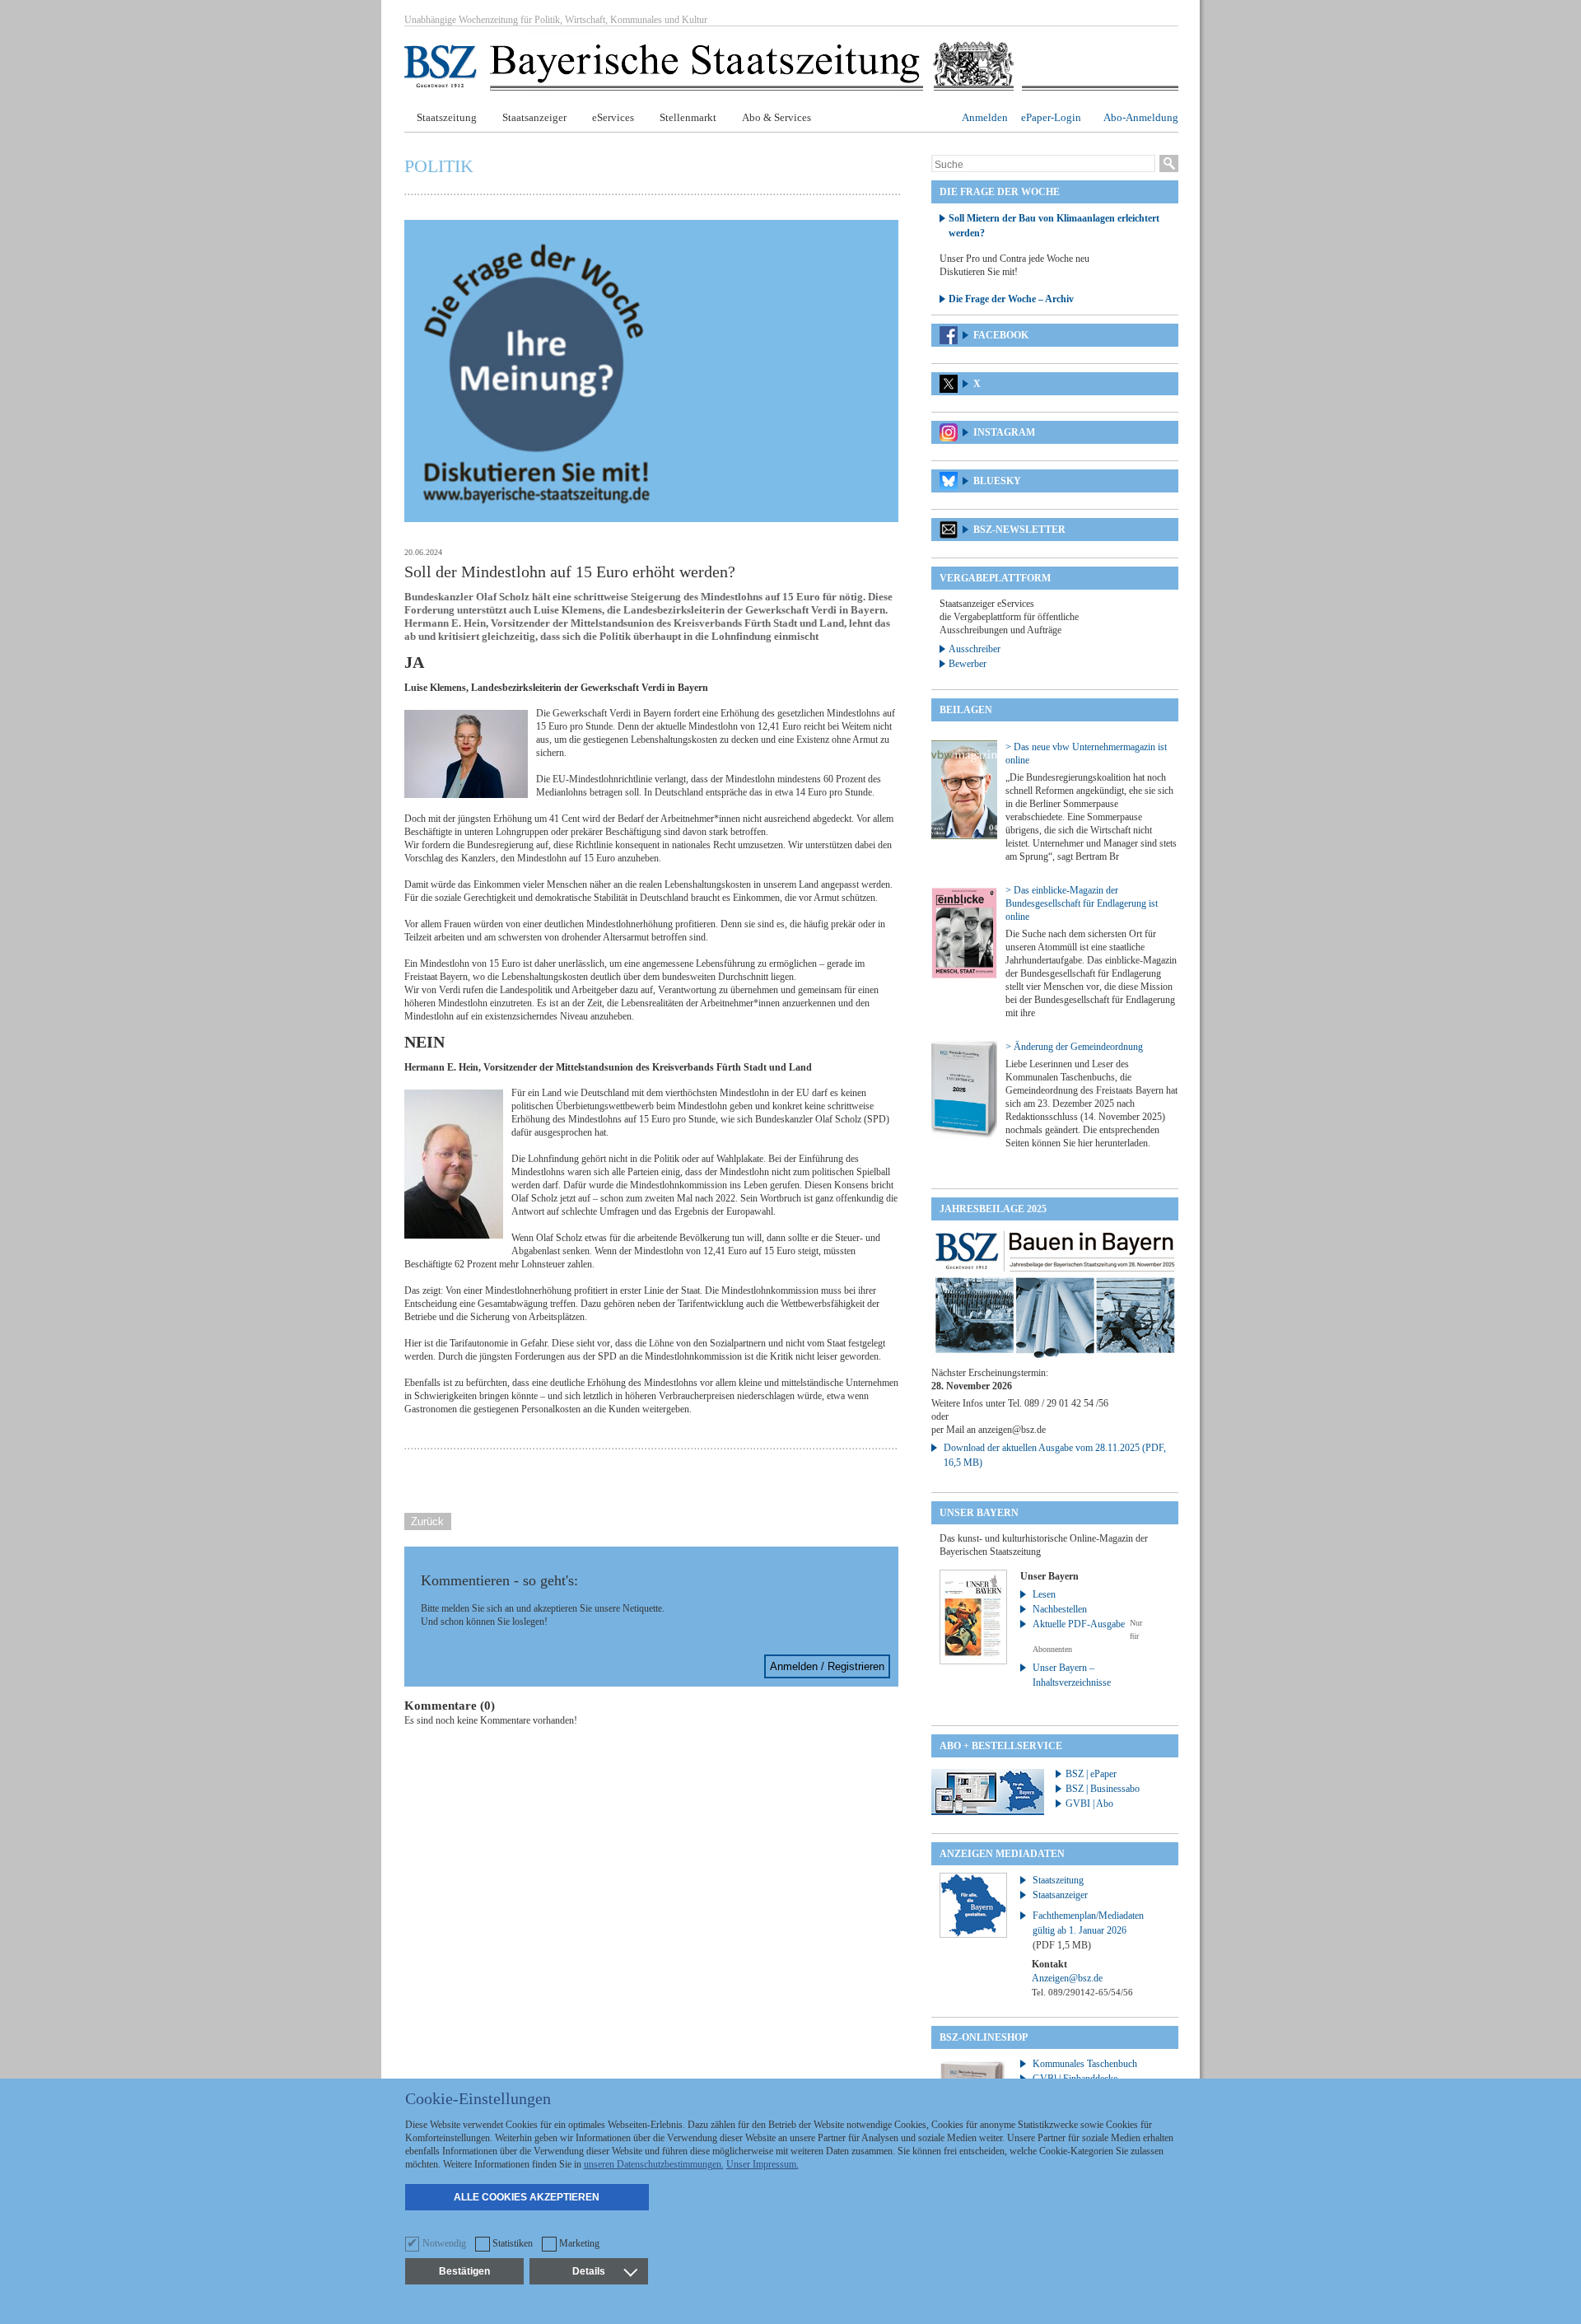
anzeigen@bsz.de (1012, 1430)
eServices (613, 117)
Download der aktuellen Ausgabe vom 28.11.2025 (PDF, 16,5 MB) (1055, 1455)
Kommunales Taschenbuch (1085, 2064)
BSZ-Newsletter (1019, 530)
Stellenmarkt (688, 117)
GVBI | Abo (1089, 1804)
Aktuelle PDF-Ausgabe (1079, 1624)
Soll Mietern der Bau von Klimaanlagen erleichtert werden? (1054, 226)
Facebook (1001, 335)
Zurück (427, 1521)
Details (589, 2271)
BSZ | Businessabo (1103, 1789)
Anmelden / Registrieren (827, 1666)
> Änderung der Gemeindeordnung (1074, 1047)
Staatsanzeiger (534, 117)
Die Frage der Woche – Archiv (1011, 299)
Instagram (1004, 432)
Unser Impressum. (763, 2164)
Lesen (1044, 1594)
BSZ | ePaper (1091, 1774)
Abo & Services (777, 117)
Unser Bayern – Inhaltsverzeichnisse (1072, 1675)
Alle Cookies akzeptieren (527, 2197)
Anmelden (985, 117)
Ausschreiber (975, 649)
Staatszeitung (447, 117)
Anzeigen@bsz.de (1067, 1978)
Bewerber (968, 664)
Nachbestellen (1060, 1609)
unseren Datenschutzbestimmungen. (654, 2164)
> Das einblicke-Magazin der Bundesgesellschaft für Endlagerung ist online (1082, 903)
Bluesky (997, 481)
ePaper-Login (1051, 117)
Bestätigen (464, 2271)
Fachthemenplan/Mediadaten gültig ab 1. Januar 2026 (1088, 1930)
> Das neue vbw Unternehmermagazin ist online (1086, 754)
